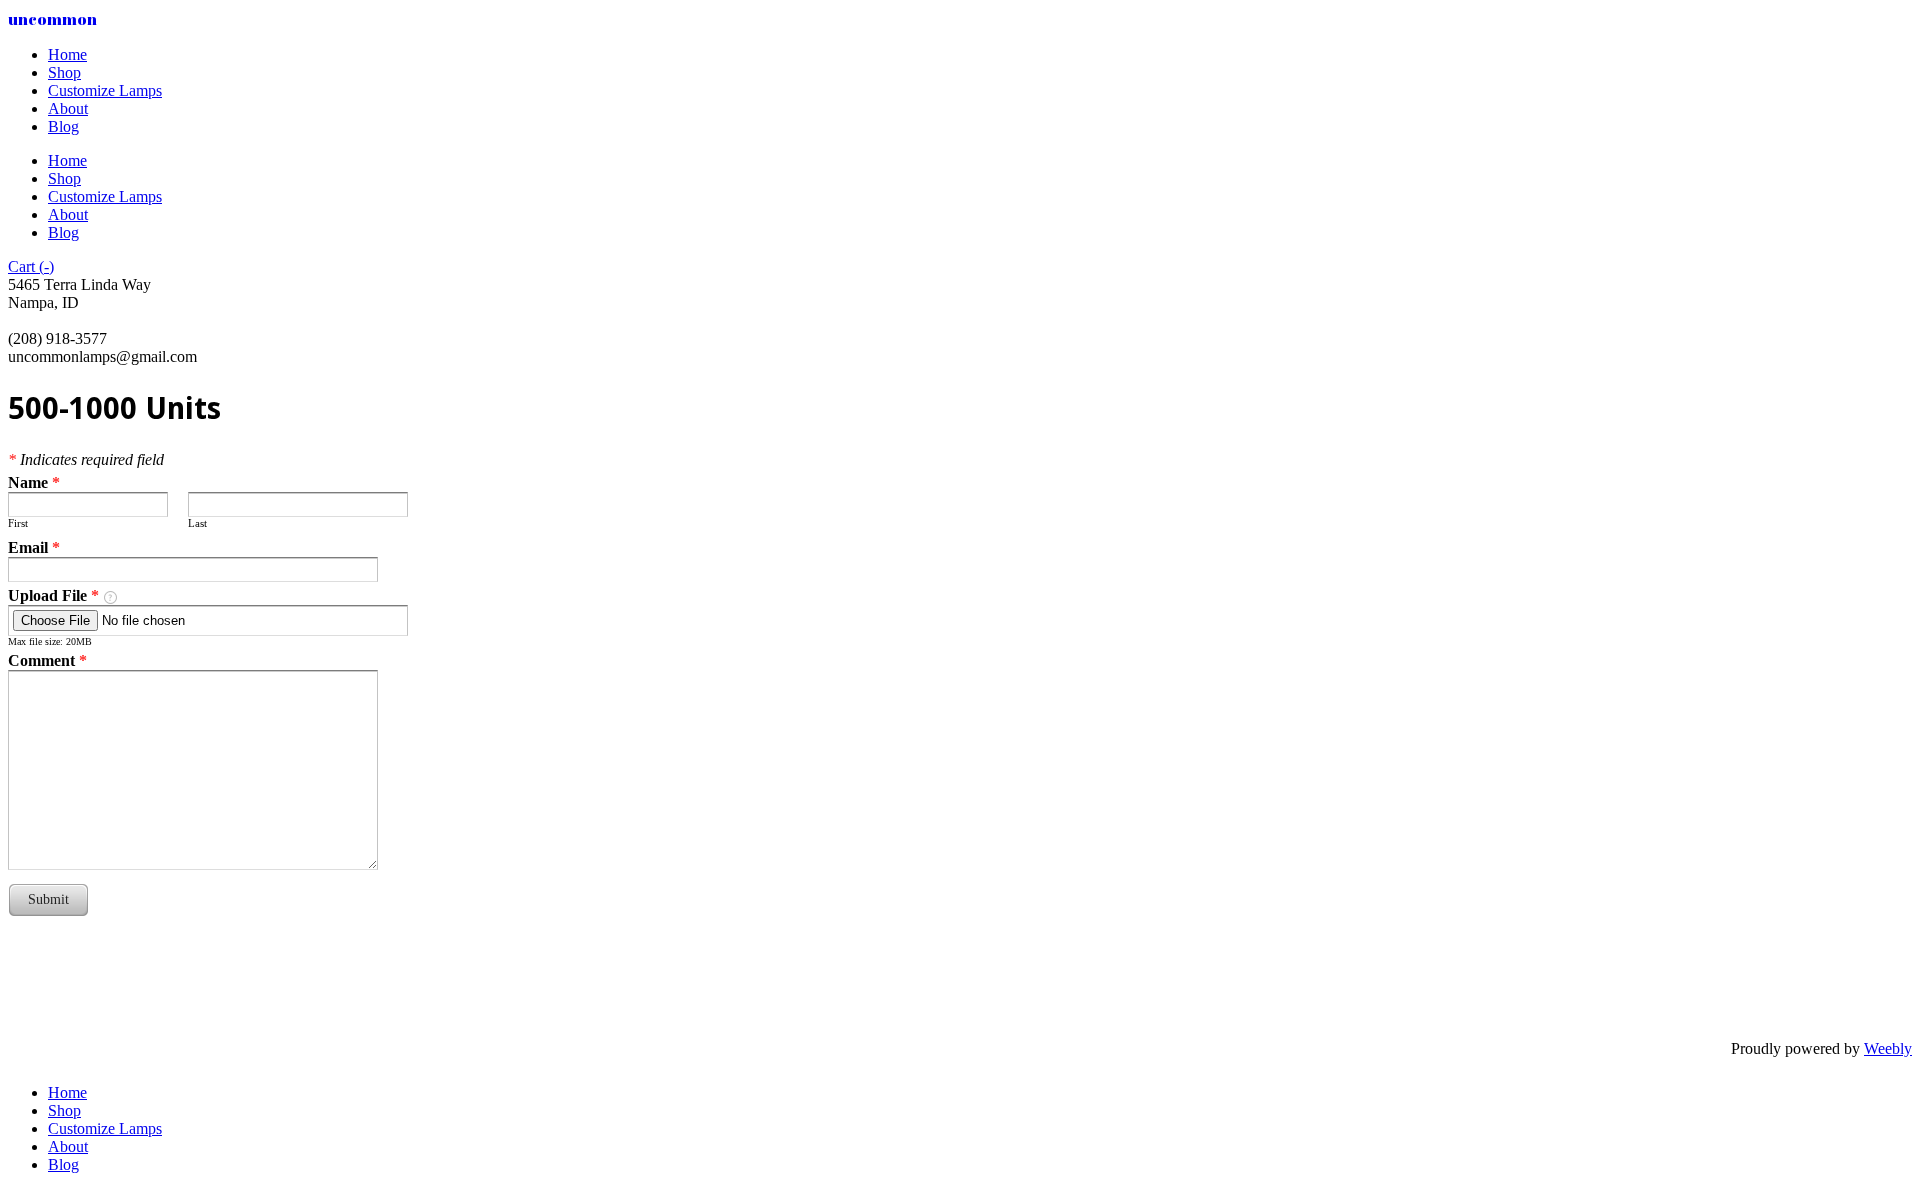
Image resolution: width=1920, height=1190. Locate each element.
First (18, 523)
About (68, 108)
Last (197, 523)
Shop (64, 72)
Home (67, 54)
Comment (47, 660)
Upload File (53, 595)
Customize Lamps (105, 90)
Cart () (31, 266)
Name (34, 482)
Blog (63, 126)
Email (34, 547)
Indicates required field (86, 459)
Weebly (1888, 1048)
